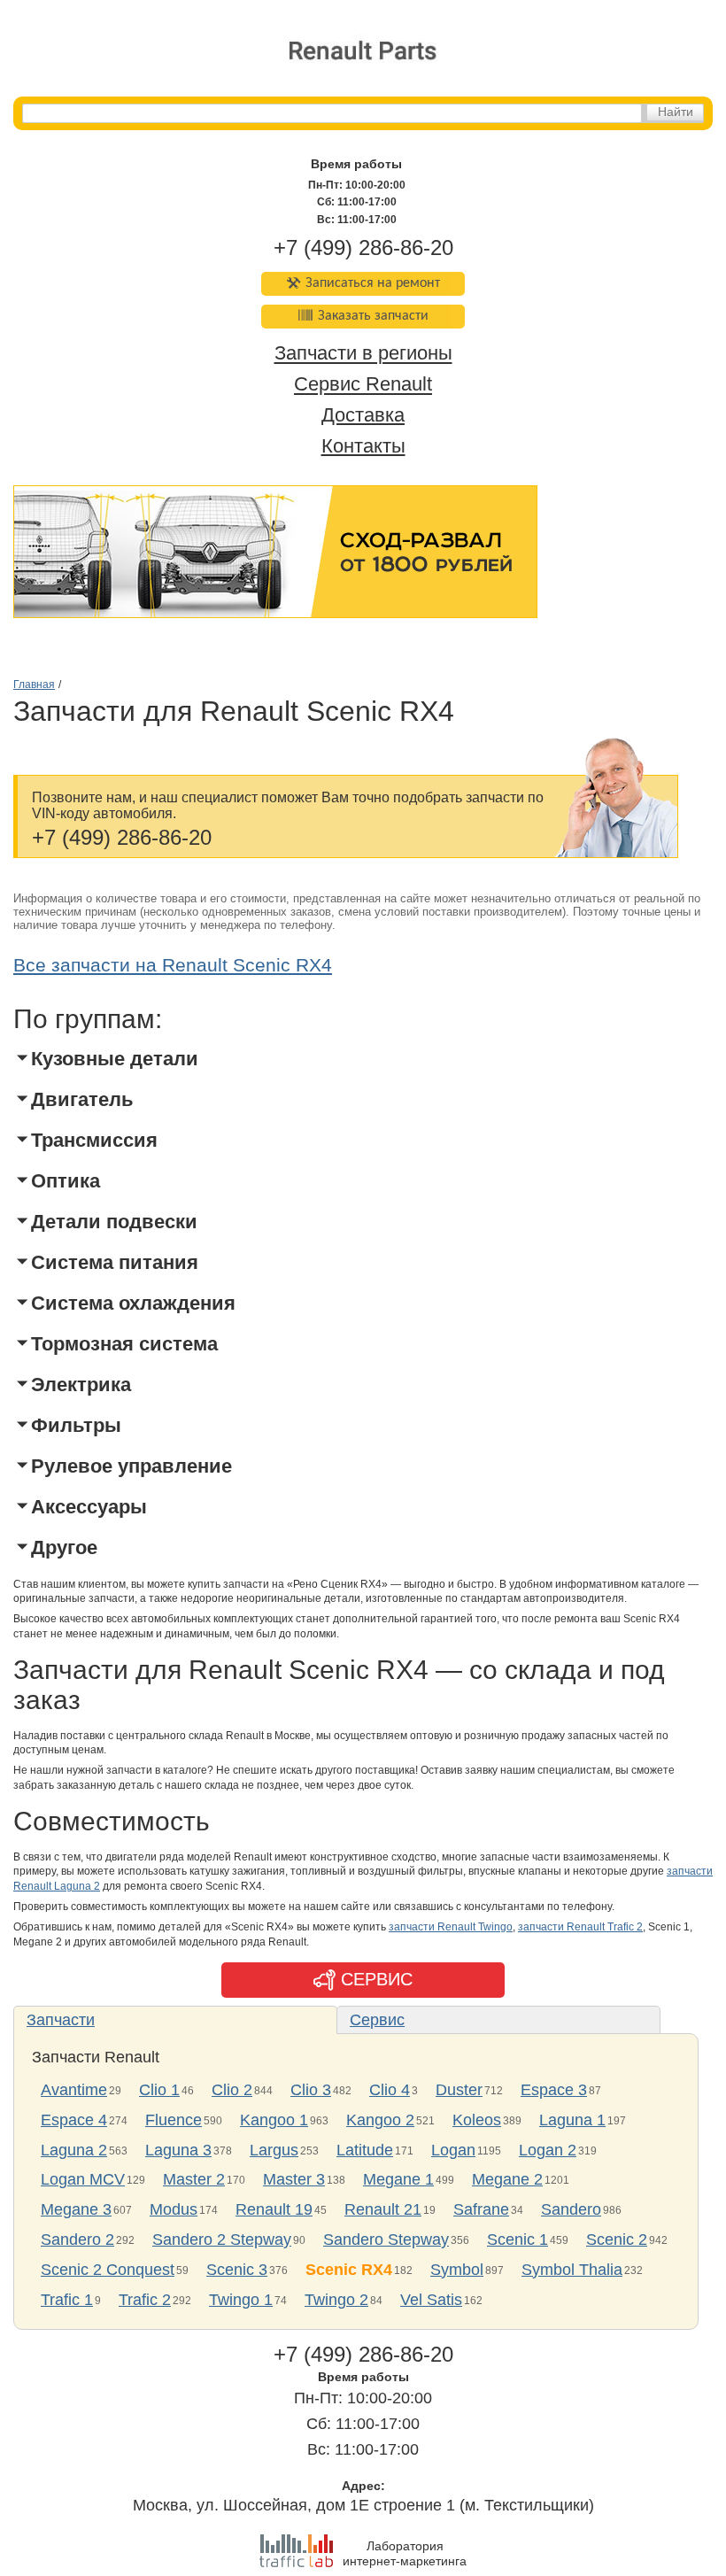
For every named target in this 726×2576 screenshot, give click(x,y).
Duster (459, 2090)
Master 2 (194, 2179)
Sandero (571, 2209)
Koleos (477, 2120)
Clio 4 (390, 2090)
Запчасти (61, 2020)
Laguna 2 (74, 2150)
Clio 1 (159, 2090)
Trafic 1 (67, 2300)
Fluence (174, 2120)
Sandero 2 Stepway (222, 2239)
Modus (174, 2209)
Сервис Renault (363, 385)
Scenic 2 (617, 2239)
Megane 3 (76, 2209)
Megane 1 (398, 2179)
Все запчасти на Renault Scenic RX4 (173, 965)
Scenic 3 (237, 2270)
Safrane (481, 2209)
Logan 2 (548, 2150)
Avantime (74, 2090)
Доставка (363, 415)
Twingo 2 (336, 2300)
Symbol (457, 2270)
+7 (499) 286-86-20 (363, 248)
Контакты (363, 446)
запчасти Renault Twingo (451, 1927)
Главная (34, 685)
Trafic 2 (145, 2300)
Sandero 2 (77, 2239)
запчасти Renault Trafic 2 (580, 1927)
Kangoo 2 (380, 2120)
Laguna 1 (572, 2120)
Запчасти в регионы (363, 354)
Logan (453, 2150)
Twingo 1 (241, 2300)
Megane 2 (507, 2179)
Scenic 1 (517, 2239)
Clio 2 (232, 2090)
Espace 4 (74, 2120)
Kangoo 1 (274, 2120)
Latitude (365, 2150)
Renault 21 (383, 2209)
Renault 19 (274, 2209)
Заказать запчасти (373, 316)
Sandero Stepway (386, 2239)
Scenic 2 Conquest (108, 2270)
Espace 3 (554, 2090)
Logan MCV (83, 2179)
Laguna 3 (178, 2150)
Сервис (377, 2020)
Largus (274, 2150)
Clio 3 (311, 2090)
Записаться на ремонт (373, 283)
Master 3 (294, 2179)
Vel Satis (431, 2300)
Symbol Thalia (572, 2270)
